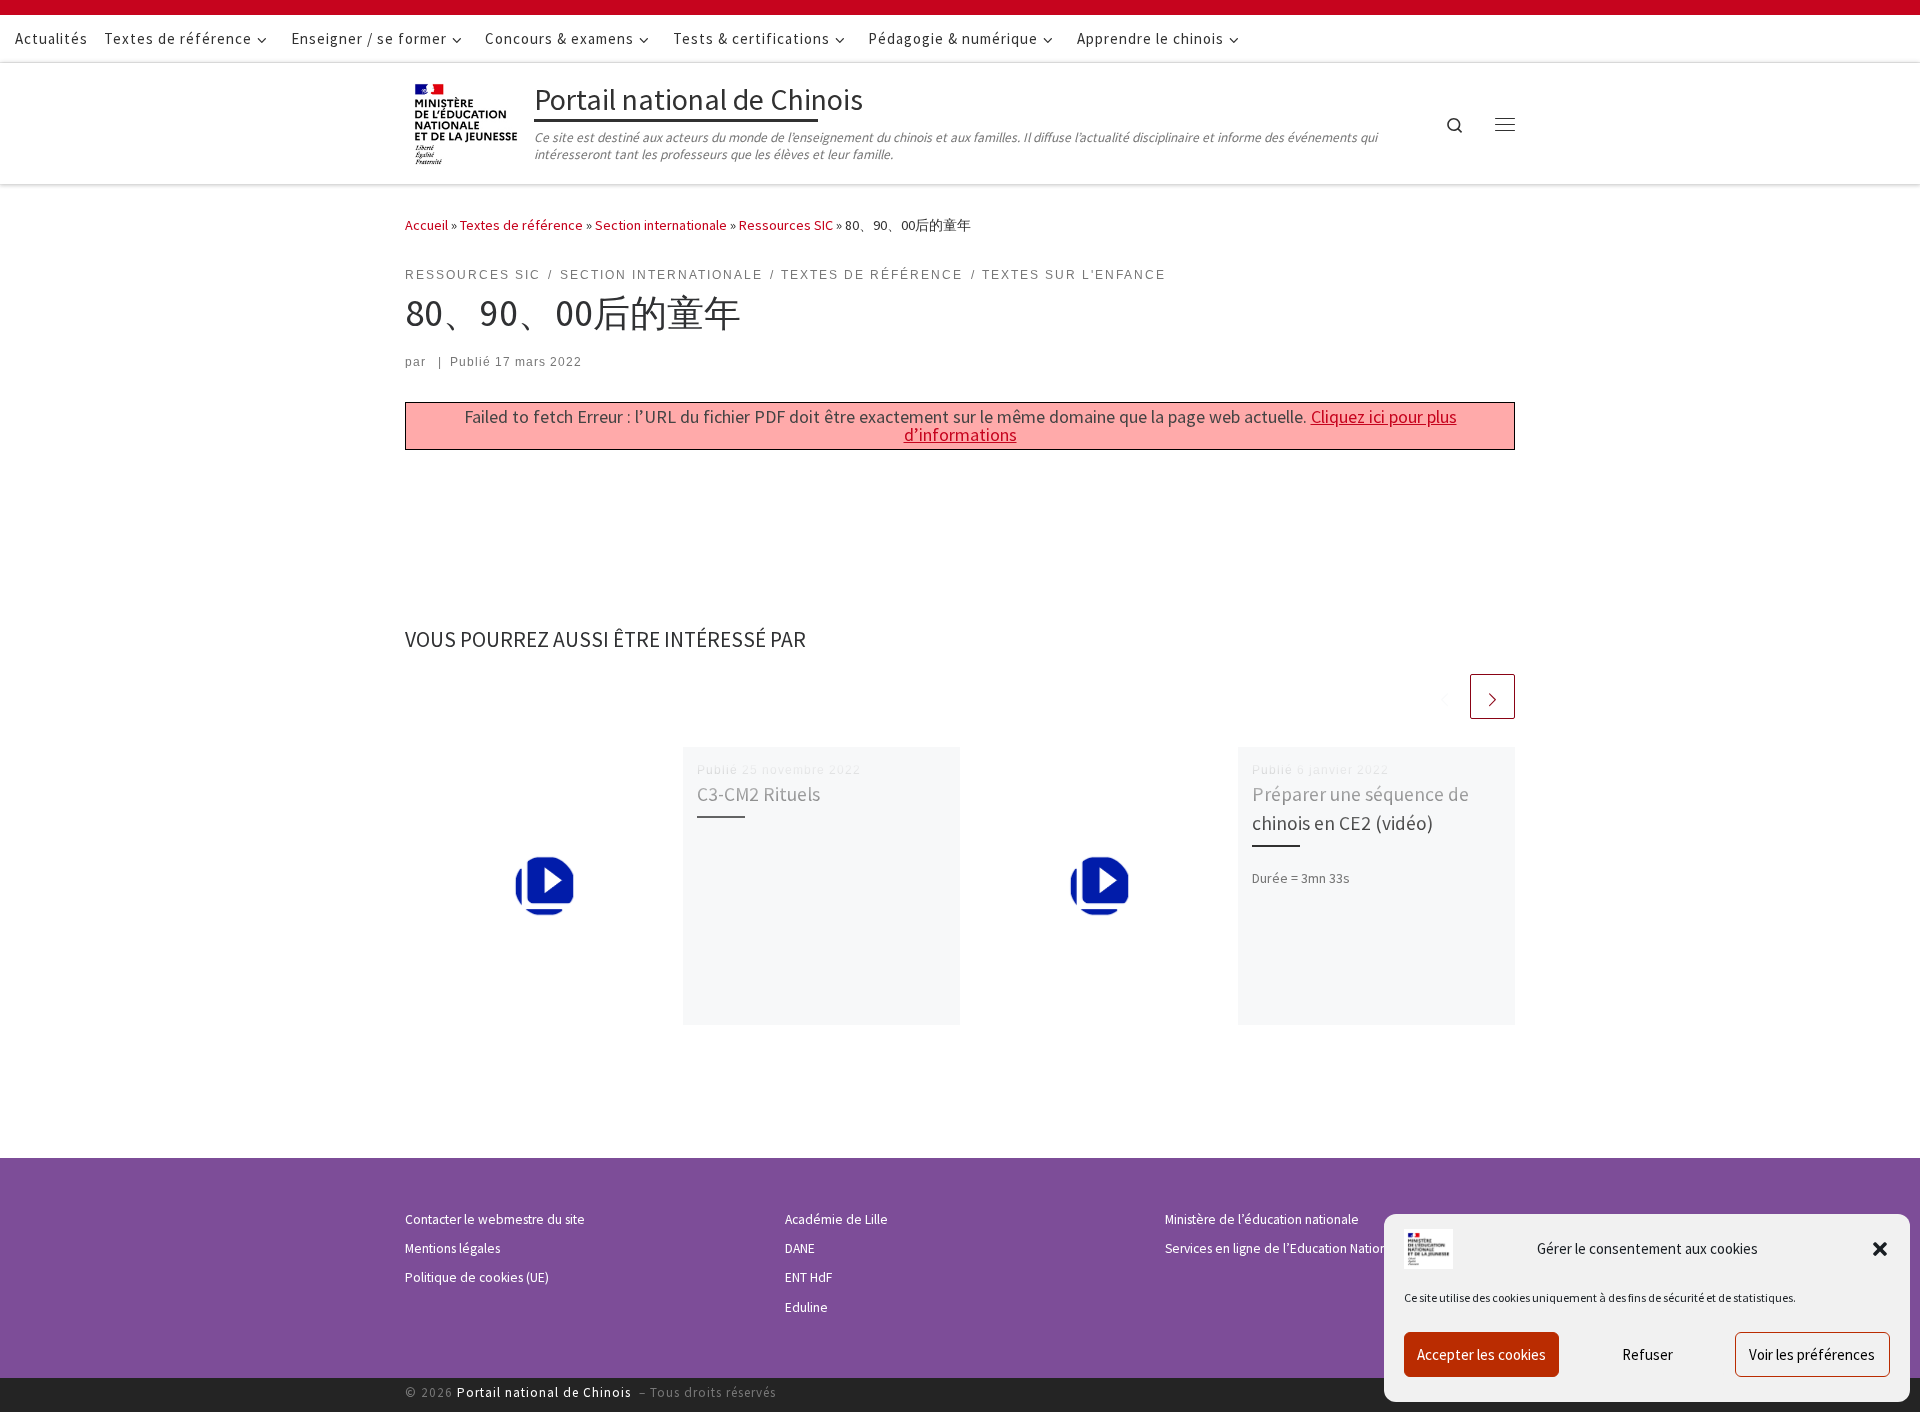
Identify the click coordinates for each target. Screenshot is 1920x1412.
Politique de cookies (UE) (477, 1277)
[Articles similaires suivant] (1492, 696)
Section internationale (661, 225)
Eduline (806, 1307)
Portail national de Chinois (546, 1392)
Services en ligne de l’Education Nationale (1285, 1248)
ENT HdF (808, 1277)
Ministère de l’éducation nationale (1262, 1219)
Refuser (1647, 1354)
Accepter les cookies (1481, 1354)
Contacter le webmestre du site (495, 1219)
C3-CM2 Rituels (758, 794)
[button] (1880, 1249)
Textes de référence (521, 225)
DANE (800, 1248)
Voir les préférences (1812, 1354)
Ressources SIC (786, 225)
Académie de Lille (836, 1219)
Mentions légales (452, 1248)
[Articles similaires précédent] (1444, 696)
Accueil (426, 225)
